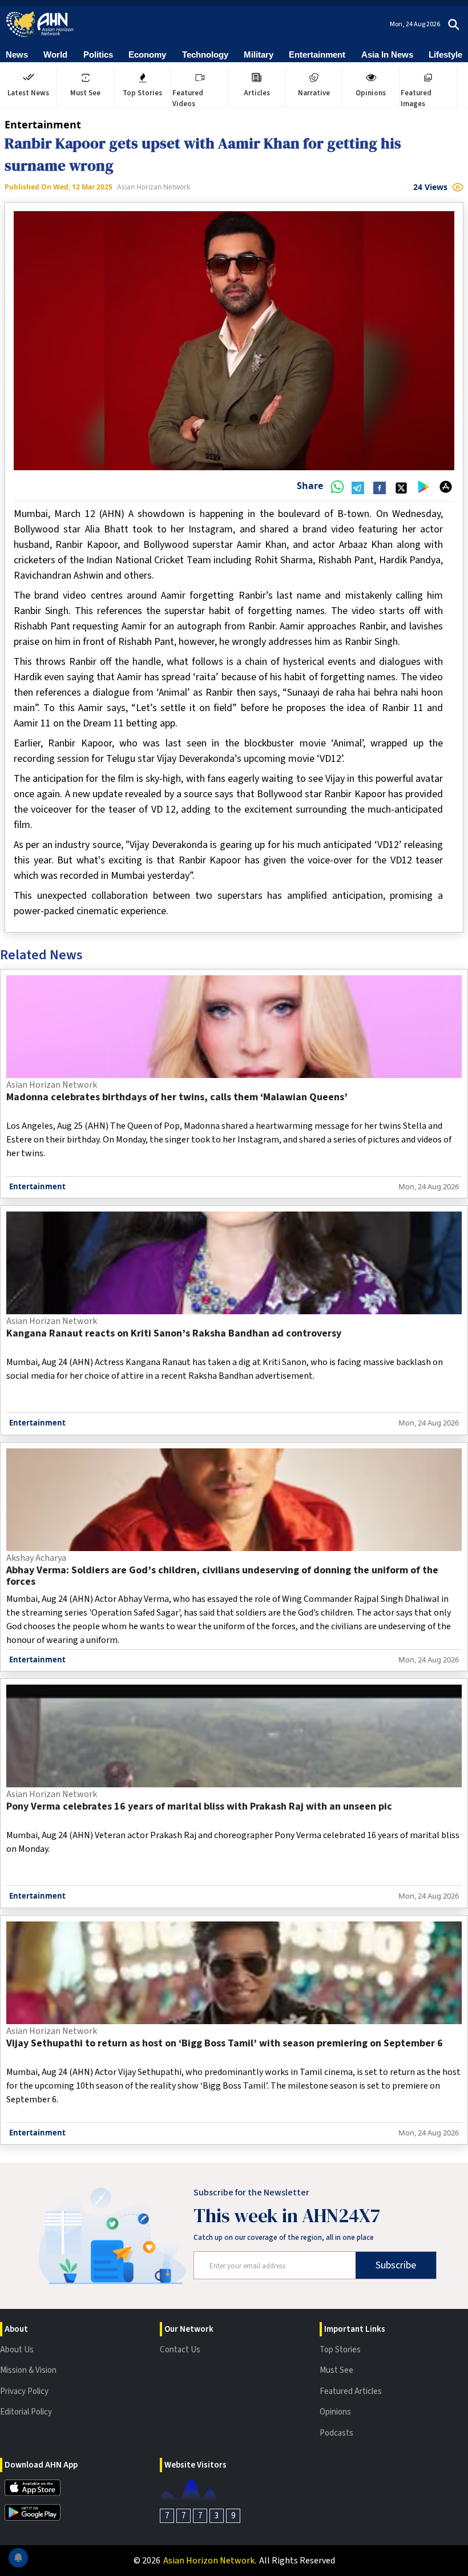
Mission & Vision (28, 2370)
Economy (147, 54)
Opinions (335, 2412)
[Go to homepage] (40, 24)
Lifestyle (445, 54)
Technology (205, 54)
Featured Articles (351, 2391)
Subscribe (396, 2265)
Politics (98, 54)
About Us (17, 2350)
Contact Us (180, 2350)
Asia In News (387, 54)
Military (259, 54)
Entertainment (317, 54)
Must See (336, 2370)
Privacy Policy (24, 2391)
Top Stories (340, 2350)
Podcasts (336, 2433)
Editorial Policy (26, 2412)
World (55, 54)
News (17, 54)
